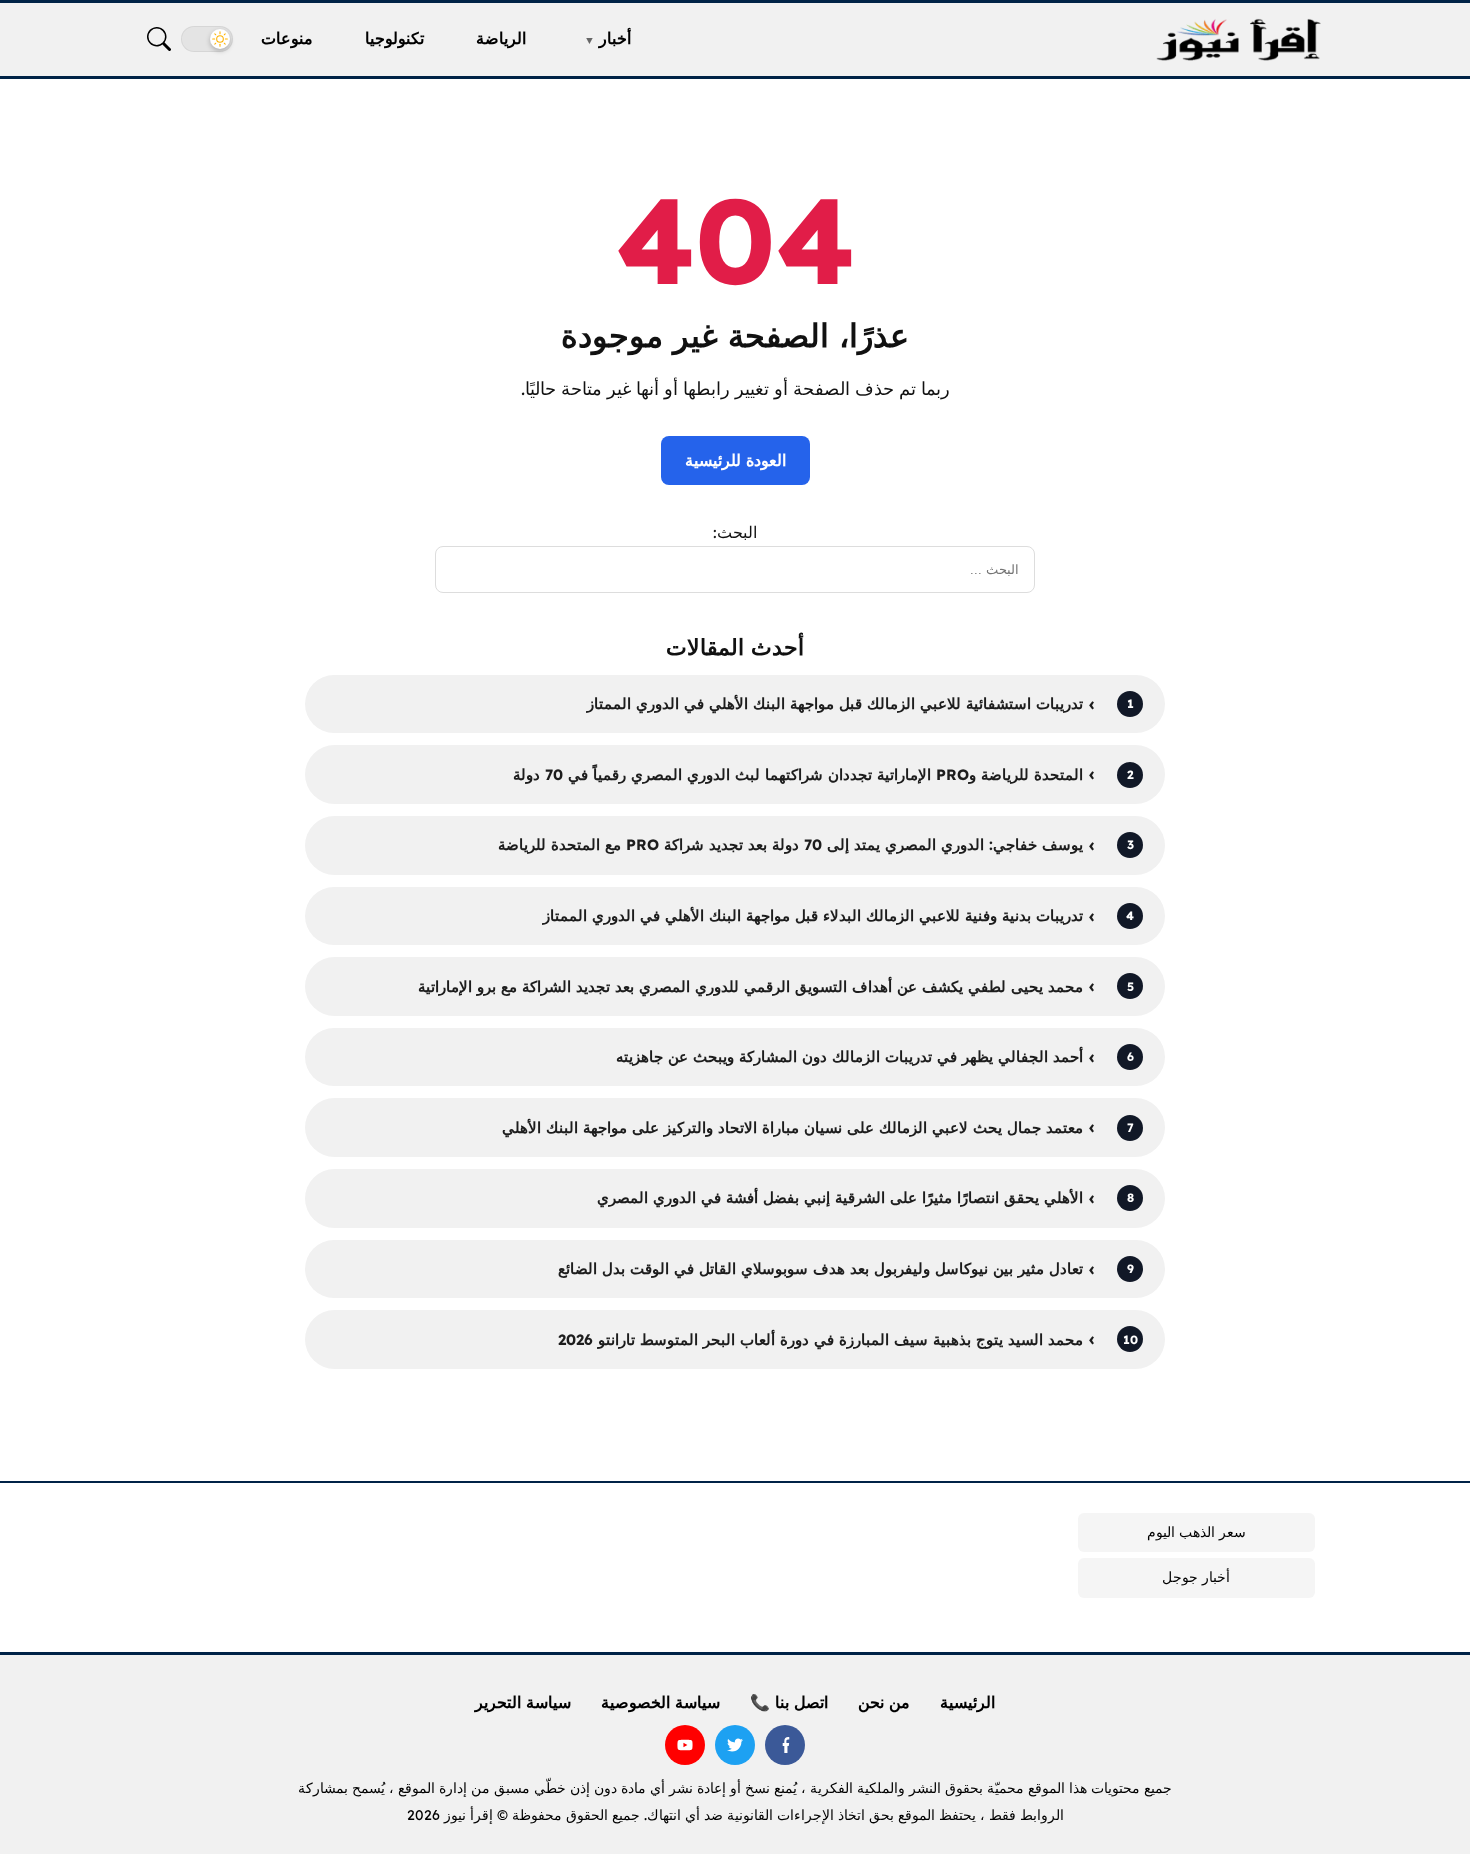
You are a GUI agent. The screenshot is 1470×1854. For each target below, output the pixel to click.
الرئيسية (967, 1702)
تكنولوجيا (394, 38)
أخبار (615, 38)
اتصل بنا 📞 (789, 1702)
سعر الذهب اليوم (1196, 1532)
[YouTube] (685, 1745)
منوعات (287, 38)
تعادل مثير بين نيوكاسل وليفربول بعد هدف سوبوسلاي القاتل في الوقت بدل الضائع (820, 1268)
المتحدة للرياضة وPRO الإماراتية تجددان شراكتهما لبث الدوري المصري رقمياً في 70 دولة (798, 774)
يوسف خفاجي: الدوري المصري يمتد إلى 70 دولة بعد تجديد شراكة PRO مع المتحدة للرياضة (790, 844)
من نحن (884, 1702)
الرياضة (501, 38)
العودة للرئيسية (735, 460)
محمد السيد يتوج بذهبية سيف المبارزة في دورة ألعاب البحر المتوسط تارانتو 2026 (820, 1339)
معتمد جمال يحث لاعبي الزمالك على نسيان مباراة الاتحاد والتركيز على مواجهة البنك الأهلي (792, 1127)
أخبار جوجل (1196, 1577)
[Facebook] (785, 1745)
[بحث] (159, 39)
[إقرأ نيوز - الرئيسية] (1238, 39)
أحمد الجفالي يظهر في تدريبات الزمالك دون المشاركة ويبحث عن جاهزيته (849, 1056)
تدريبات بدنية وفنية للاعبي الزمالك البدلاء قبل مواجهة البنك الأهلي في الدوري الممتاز (813, 915)
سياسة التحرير (523, 1702)
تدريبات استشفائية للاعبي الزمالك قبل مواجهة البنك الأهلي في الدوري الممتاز (835, 703)
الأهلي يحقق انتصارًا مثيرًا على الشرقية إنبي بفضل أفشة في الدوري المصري (840, 1197)
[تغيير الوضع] (207, 39)
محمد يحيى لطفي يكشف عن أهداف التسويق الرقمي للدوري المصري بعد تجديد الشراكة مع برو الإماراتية (750, 986)
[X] (735, 1745)
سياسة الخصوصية (660, 1702)
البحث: (735, 532)
